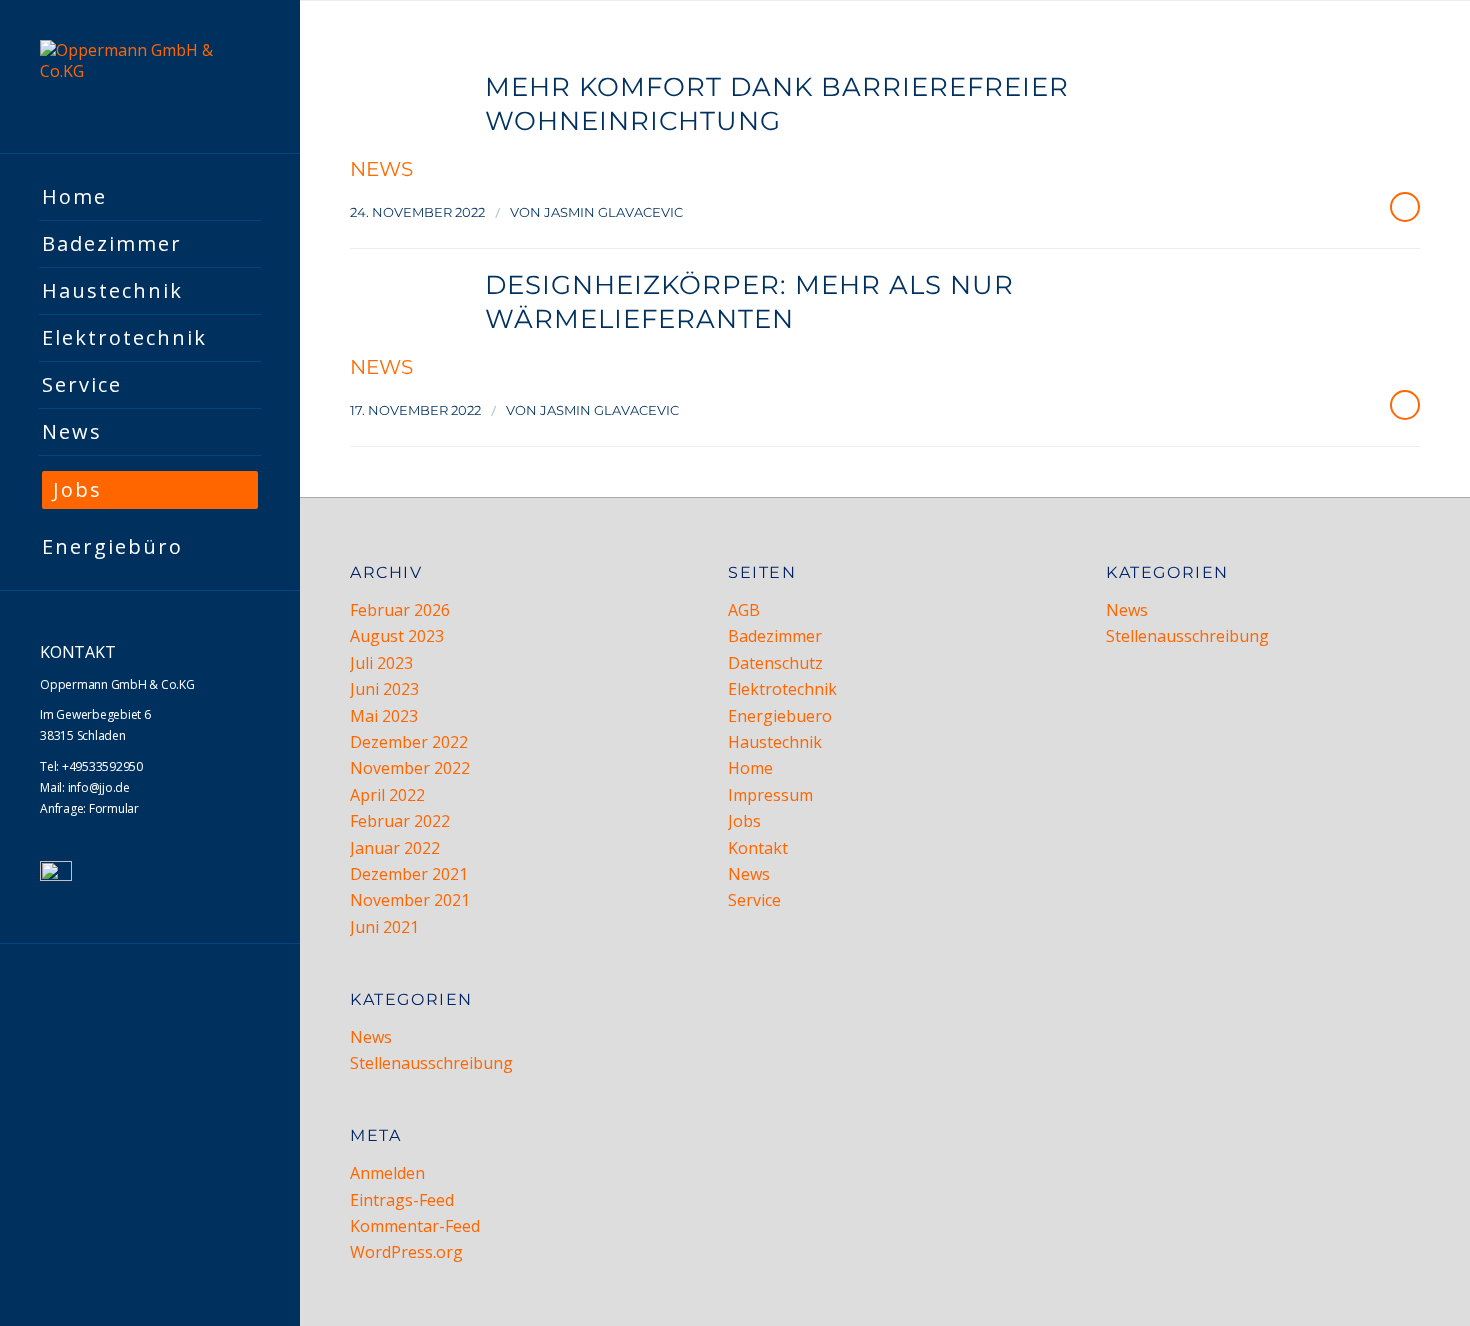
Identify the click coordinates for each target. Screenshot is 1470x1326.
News (381, 169)
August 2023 (397, 636)
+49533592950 (102, 766)
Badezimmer (775, 636)
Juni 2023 (384, 689)
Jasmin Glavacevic (613, 212)
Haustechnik (775, 742)
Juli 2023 (381, 663)
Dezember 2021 (409, 874)
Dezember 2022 (409, 742)
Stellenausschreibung (431, 1063)
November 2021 (410, 900)
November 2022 (410, 768)
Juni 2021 (384, 927)
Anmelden (387, 1173)
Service (754, 900)
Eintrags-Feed (402, 1200)
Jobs (744, 821)
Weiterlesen (1405, 207)
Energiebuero (780, 716)
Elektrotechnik (782, 689)
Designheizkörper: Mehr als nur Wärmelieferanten (749, 302)
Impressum (770, 795)
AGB (744, 610)
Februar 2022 (400, 821)
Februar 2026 (400, 610)
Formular (114, 808)
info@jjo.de (99, 787)
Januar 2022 (395, 848)
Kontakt (758, 848)
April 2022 (387, 795)
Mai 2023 (384, 716)
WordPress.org (406, 1252)
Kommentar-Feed (415, 1226)
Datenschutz (775, 663)
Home (750, 768)
